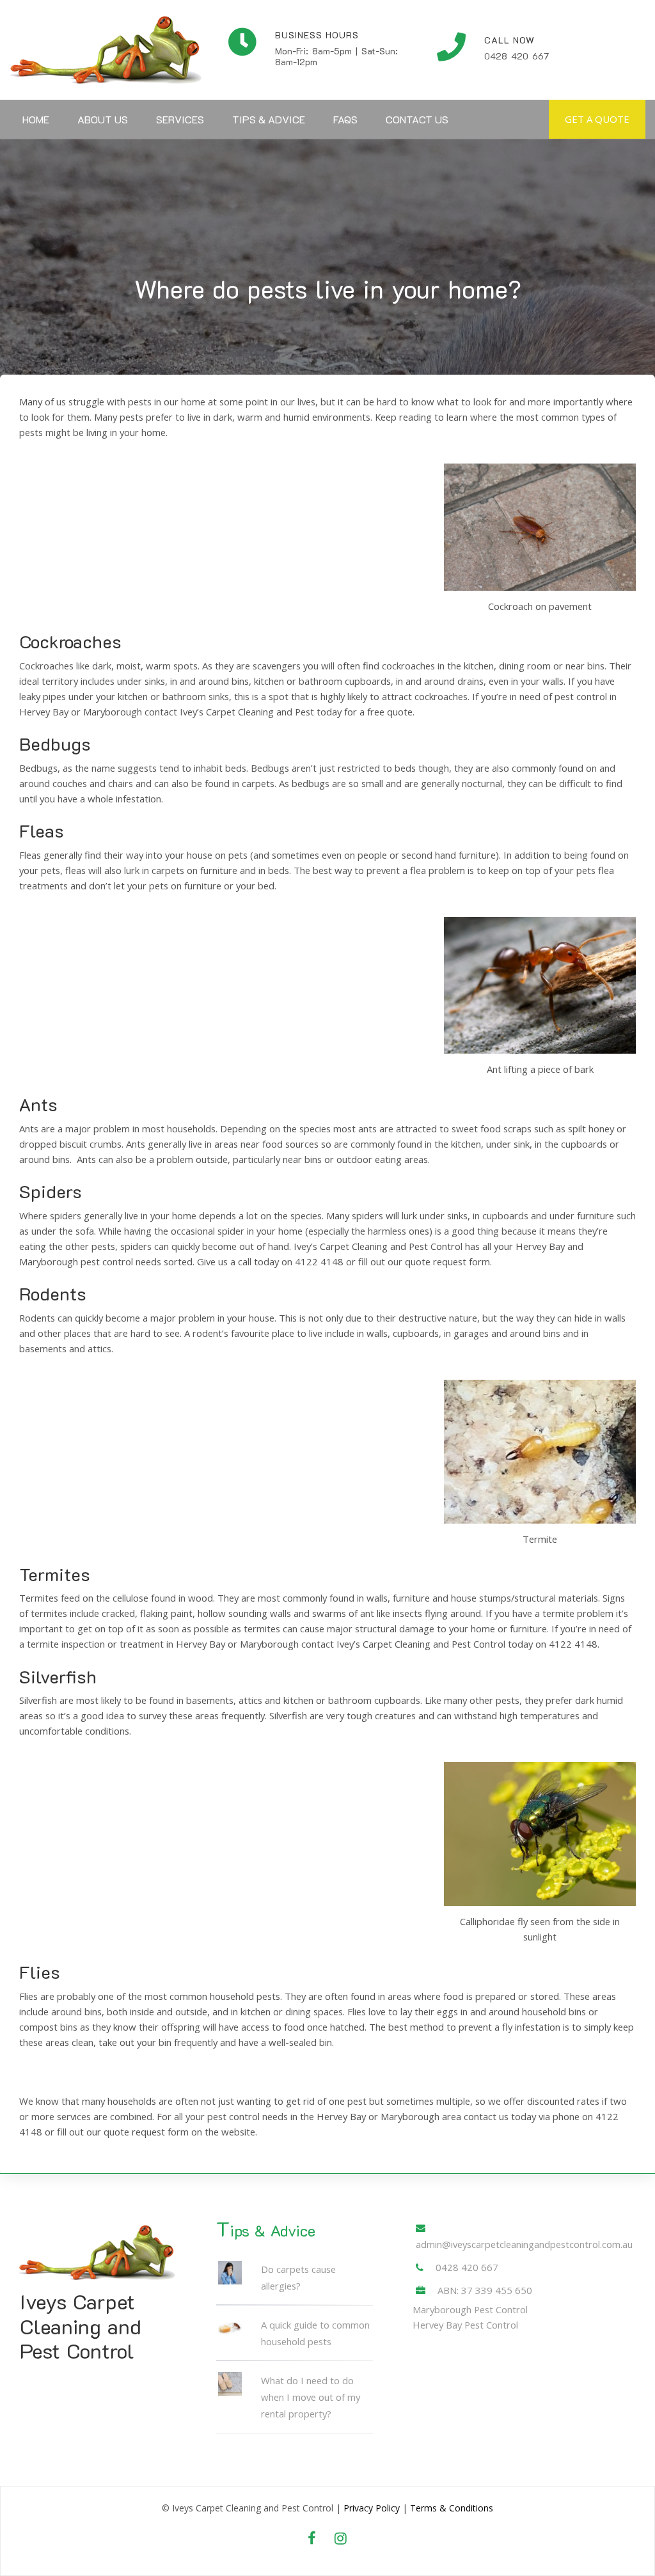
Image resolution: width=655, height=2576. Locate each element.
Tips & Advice (269, 119)
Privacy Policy (372, 2508)
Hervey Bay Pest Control (465, 2325)
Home (36, 119)
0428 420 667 (467, 2267)
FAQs (345, 119)
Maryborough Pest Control (470, 2309)
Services (180, 119)
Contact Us (417, 119)
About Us (103, 119)
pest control (233, 2116)
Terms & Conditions (452, 2508)
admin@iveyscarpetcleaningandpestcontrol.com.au (524, 2244)
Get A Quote (597, 119)
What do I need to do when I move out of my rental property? (311, 2397)
